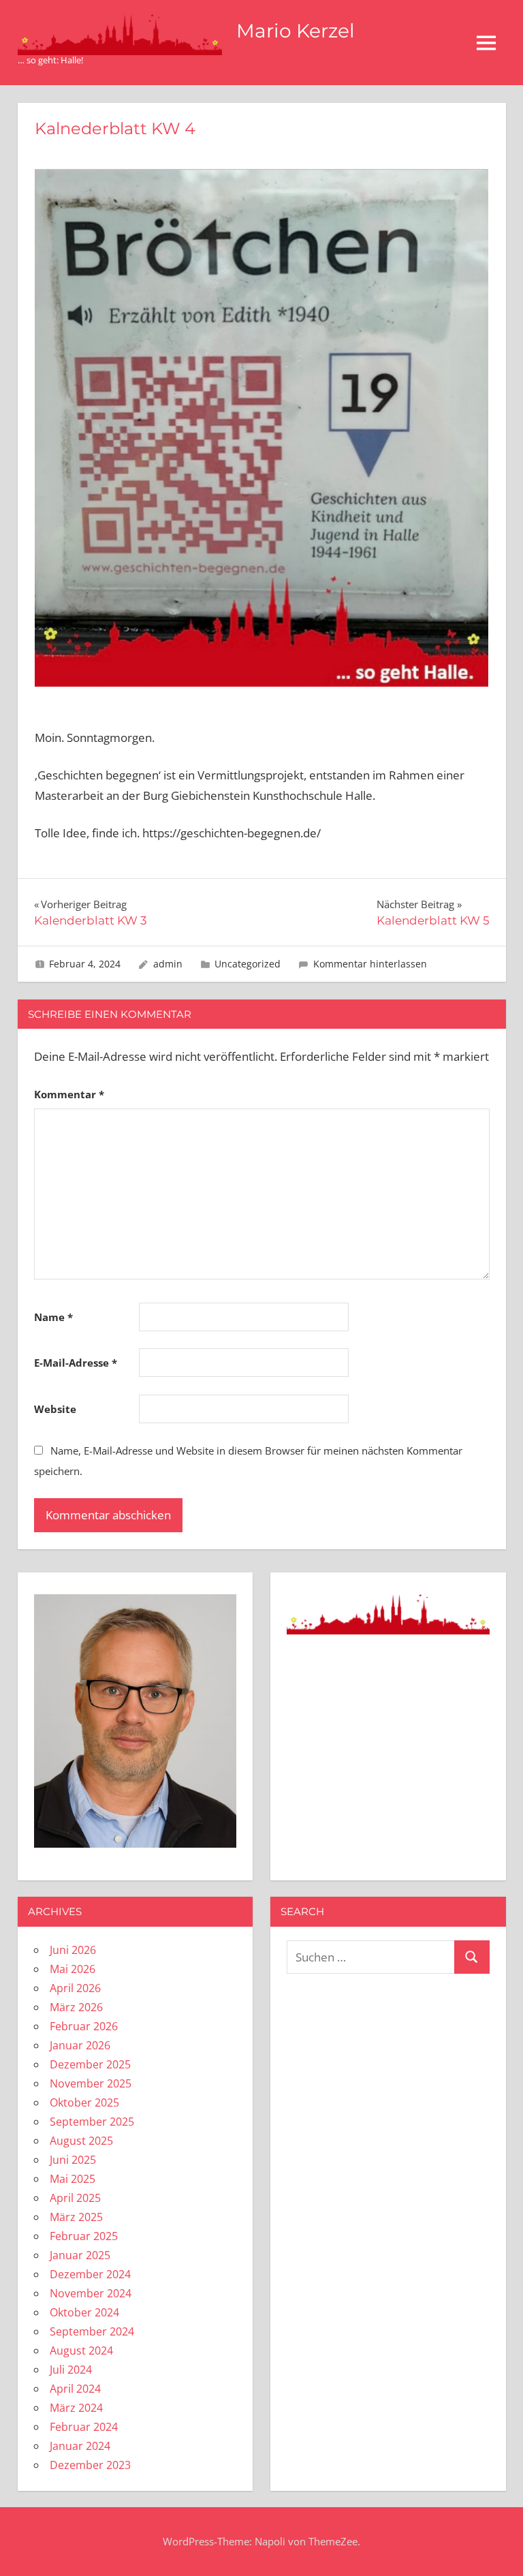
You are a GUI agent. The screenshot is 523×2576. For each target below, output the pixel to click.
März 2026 (76, 2007)
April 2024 (75, 2389)
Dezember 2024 (90, 2274)
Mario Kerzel (296, 31)
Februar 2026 (84, 2026)
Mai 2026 (73, 1969)
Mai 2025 (73, 2179)
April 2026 (75, 1988)
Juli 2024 (71, 2370)
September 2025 (92, 2122)
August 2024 (81, 2350)
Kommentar (69, 1094)
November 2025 (91, 2083)
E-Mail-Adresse (76, 1363)
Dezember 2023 (90, 2465)
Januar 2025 (80, 2255)
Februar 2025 (84, 2236)
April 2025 (75, 2198)
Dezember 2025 (90, 2064)
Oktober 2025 (84, 2102)
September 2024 (92, 2331)
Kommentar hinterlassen (370, 964)
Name (53, 1317)
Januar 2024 (80, 2446)
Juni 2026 (73, 1950)
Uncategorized (248, 964)
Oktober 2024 (84, 2312)
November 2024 (91, 2293)
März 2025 (76, 2217)
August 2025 (81, 2141)
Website (55, 1409)
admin (168, 964)
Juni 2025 (73, 2160)
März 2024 (76, 2408)
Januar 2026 (80, 2045)
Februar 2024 (84, 2427)
